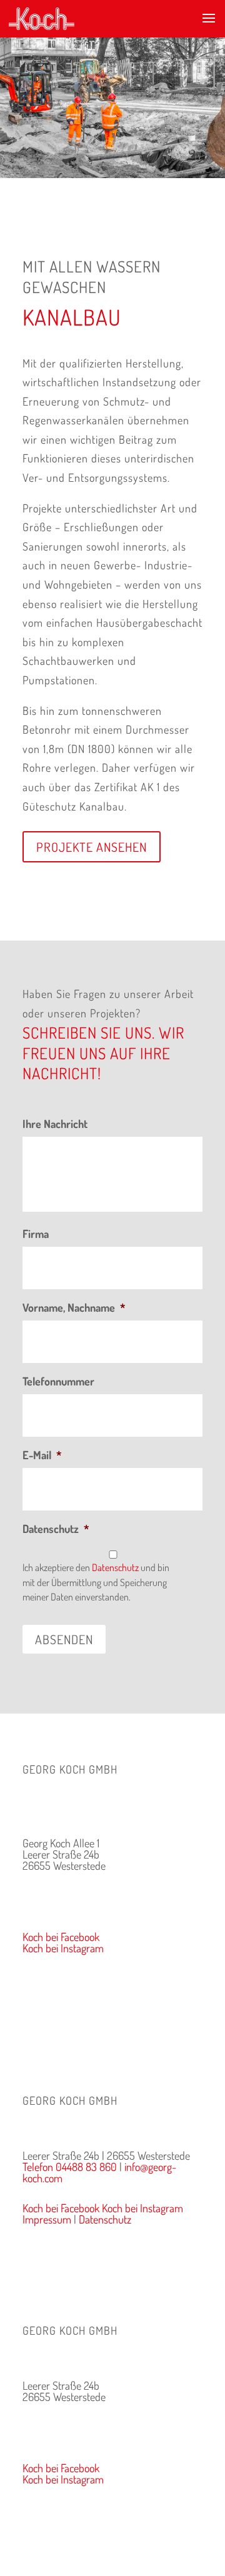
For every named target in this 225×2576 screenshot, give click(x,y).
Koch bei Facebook (61, 1937)
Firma (36, 1234)
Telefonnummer (58, 1381)
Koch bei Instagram (63, 1948)
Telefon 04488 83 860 (70, 1895)
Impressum (47, 1978)
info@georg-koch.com (68, 1907)
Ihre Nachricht (55, 1124)
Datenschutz (56, 1529)
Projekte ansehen (92, 847)
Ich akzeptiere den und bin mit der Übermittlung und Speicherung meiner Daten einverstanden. (96, 1582)
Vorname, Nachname (74, 1307)
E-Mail (42, 1455)
